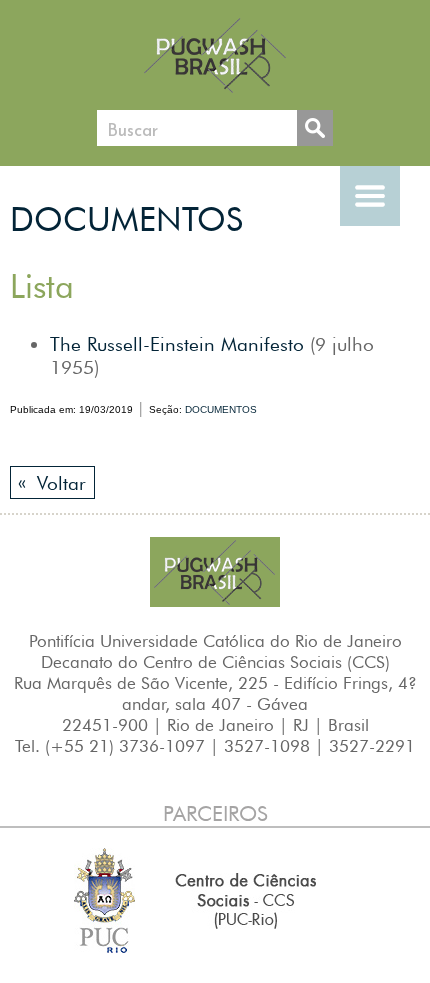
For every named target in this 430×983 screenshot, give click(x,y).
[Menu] (370, 196)
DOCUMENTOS (126, 219)
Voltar (52, 482)
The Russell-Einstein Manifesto (177, 344)
